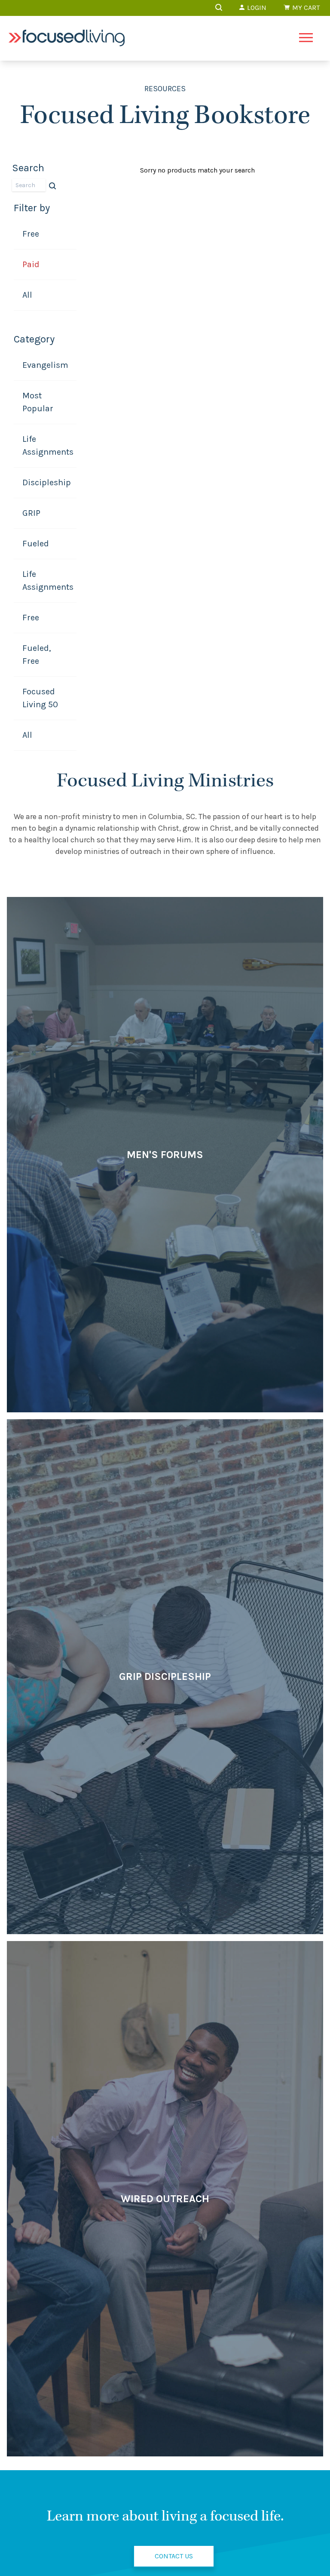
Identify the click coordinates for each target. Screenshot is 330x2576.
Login (256, 8)
